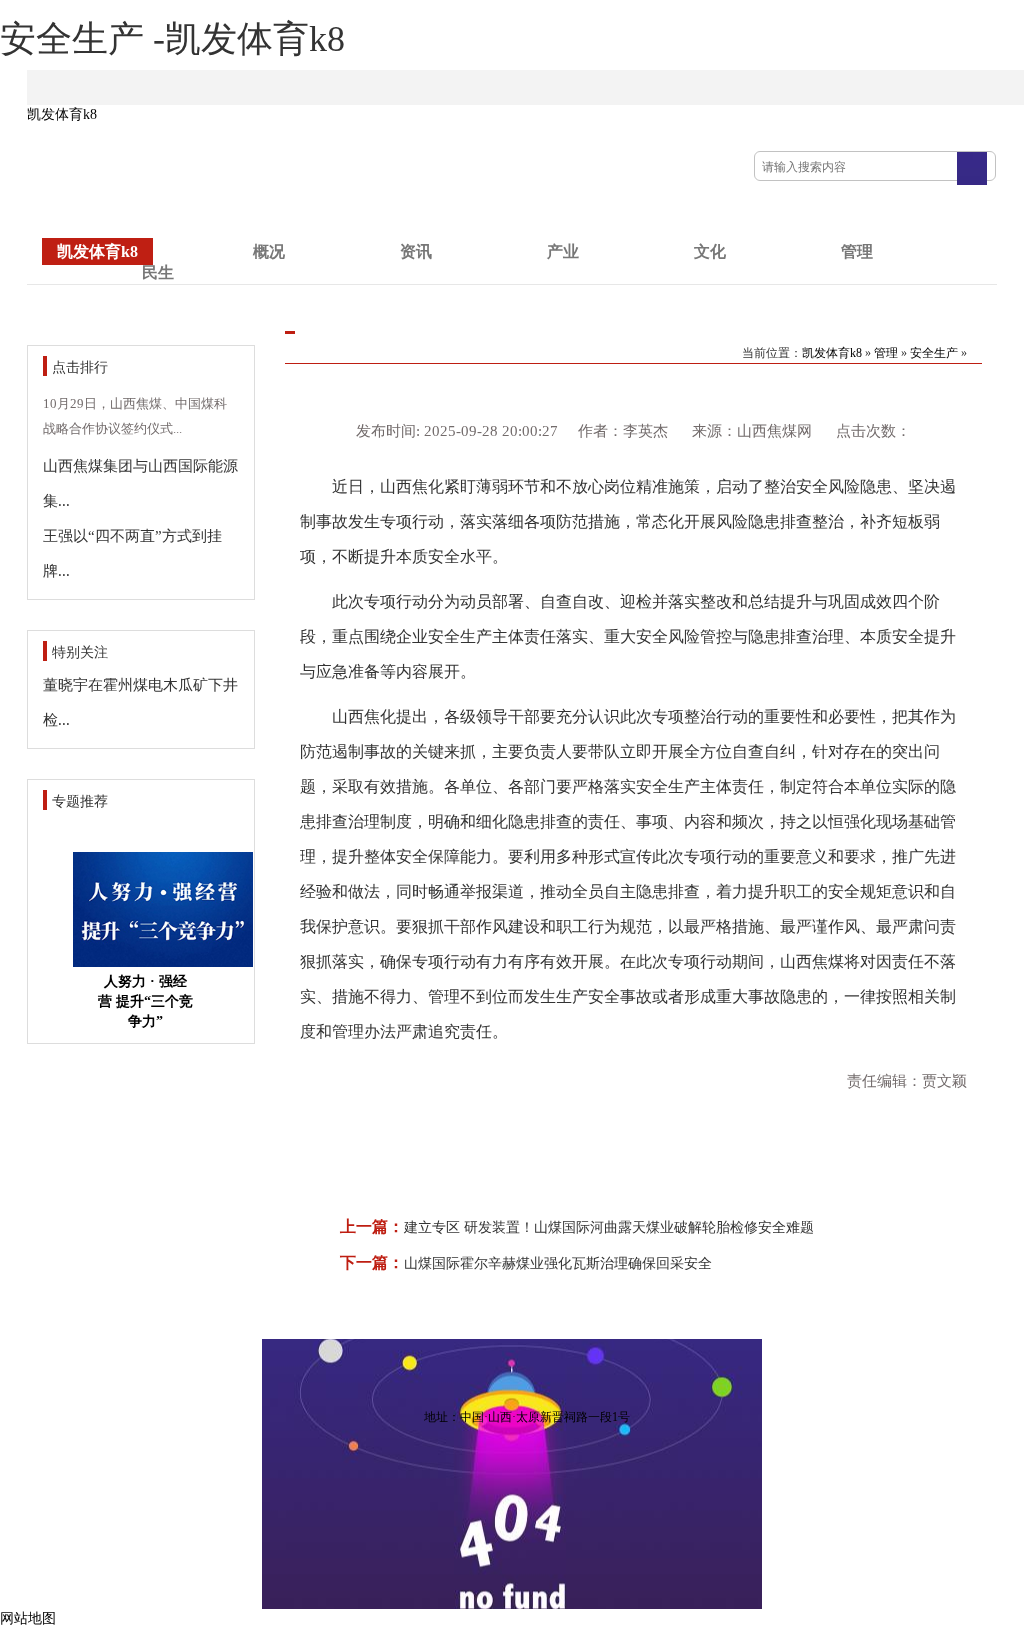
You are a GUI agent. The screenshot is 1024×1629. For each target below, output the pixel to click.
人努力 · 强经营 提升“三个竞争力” (145, 1001)
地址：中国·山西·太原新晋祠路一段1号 (527, 1417)
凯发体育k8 (62, 114)
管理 (857, 251)
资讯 (416, 251)
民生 (158, 272)
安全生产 (934, 353)
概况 (269, 251)
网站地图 (28, 1618)
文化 (710, 251)
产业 (563, 251)
